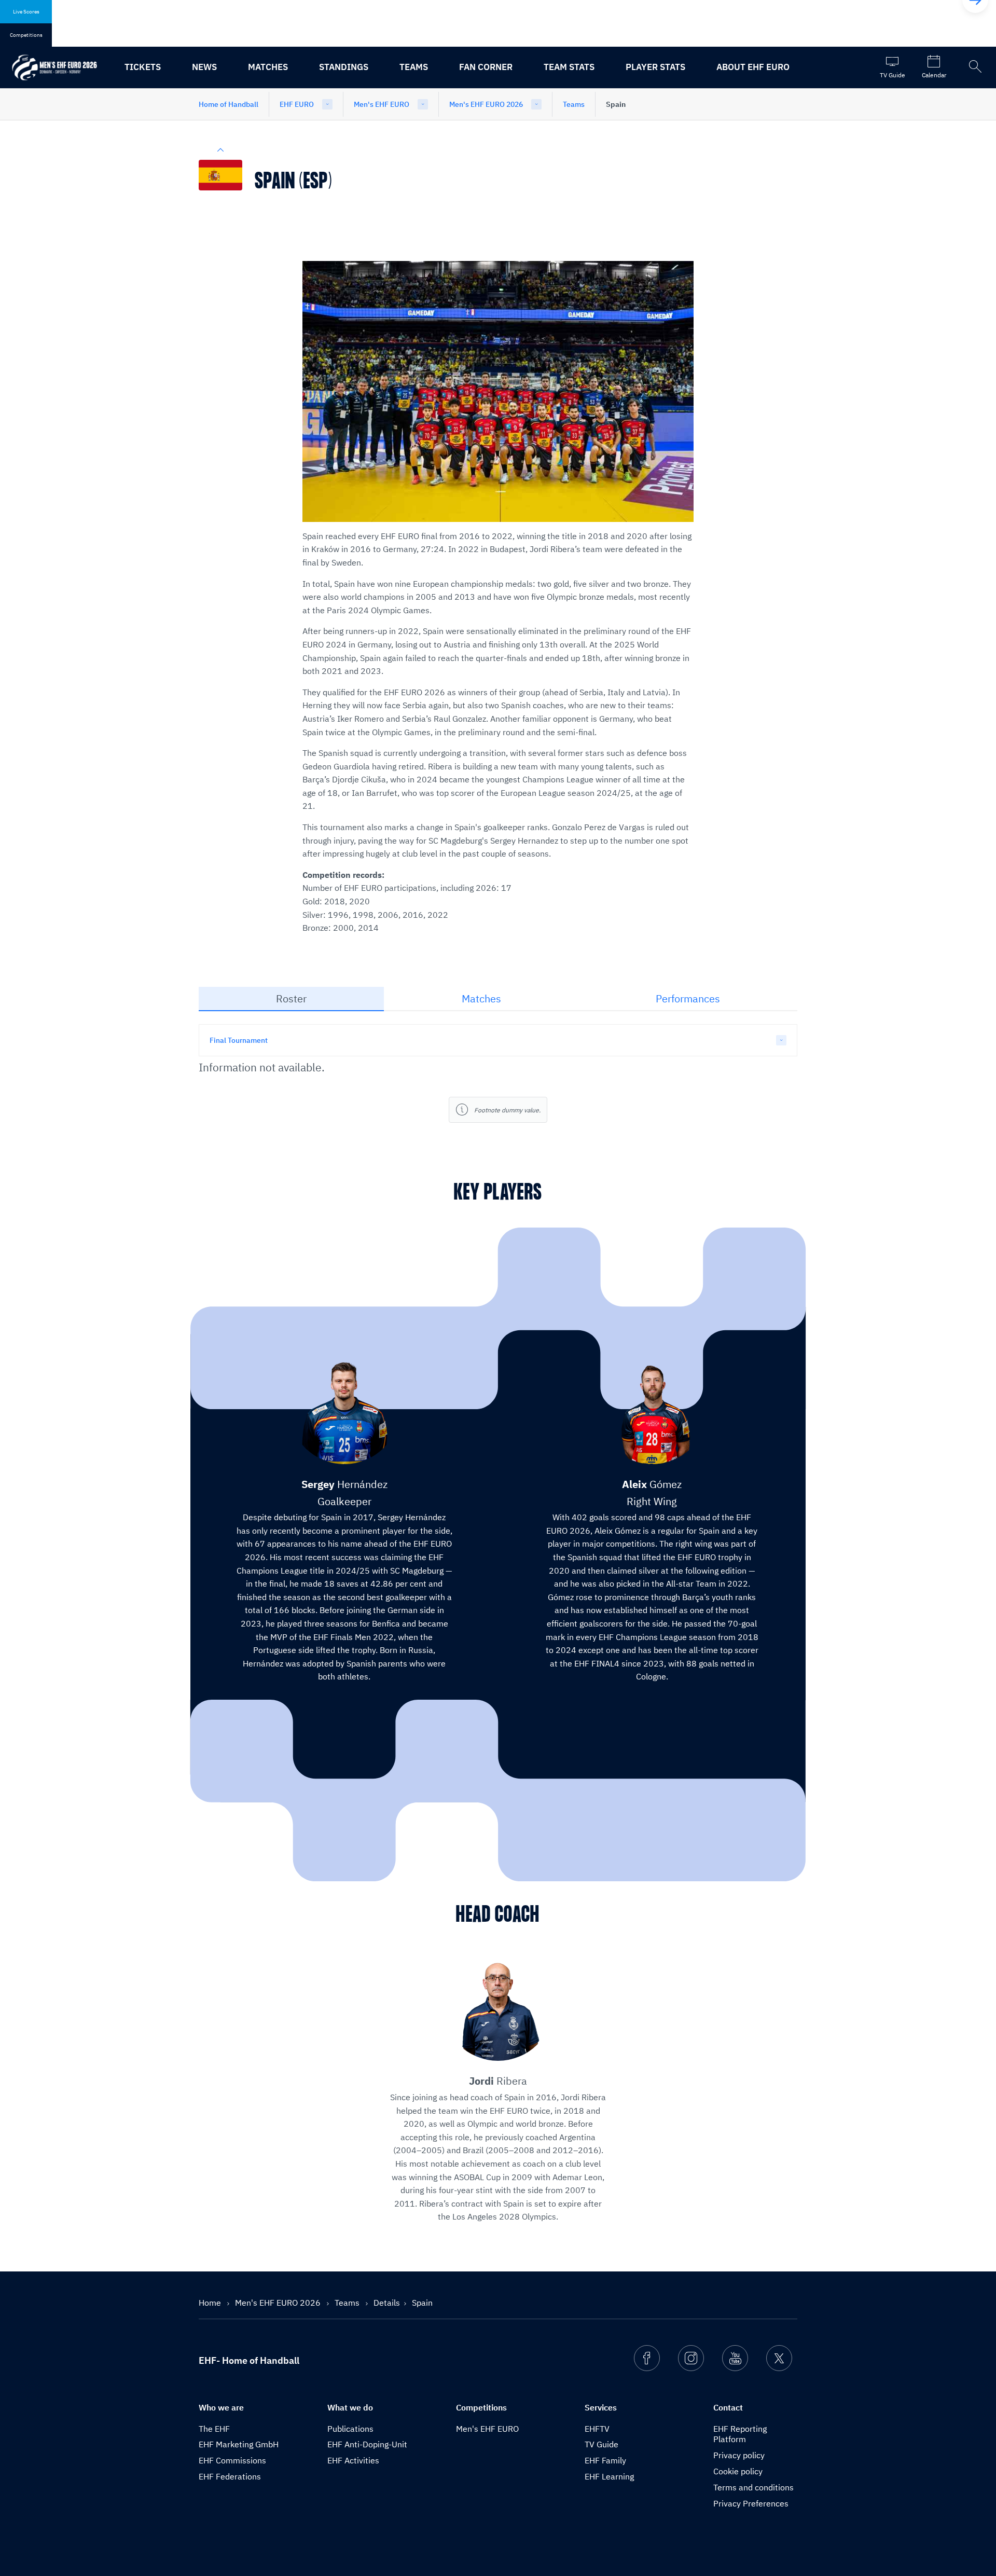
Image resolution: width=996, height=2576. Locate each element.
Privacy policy (739, 2455)
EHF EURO (297, 104)
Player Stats (655, 67)
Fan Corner (486, 67)
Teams (414, 67)
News (204, 67)
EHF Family (605, 2460)
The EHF (214, 2429)
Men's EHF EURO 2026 (486, 104)
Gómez (652, 1484)
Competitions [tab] (26, 35)
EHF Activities (353, 2460)
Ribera (498, 2081)
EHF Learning (609, 2476)
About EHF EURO (753, 67)
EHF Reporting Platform (740, 2434)
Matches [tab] (481, 998)
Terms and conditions (753, 2487)
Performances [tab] (688, 998)
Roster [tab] (291, 998)
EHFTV (597, 2429)
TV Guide (601, 2444)
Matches (268, 67)
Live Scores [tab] (26, 12)
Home (211, 2303)
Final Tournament (239, 1040)
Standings (344, 67)
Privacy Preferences (751, 2503)
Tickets (143, 67)
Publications (350, 2429)
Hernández (344, 1484)
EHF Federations (230, 2476)
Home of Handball (229, 104)
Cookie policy (738, 2471)
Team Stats (569, 67)
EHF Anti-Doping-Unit (367, 2444)
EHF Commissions (232, 2460)
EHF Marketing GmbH (239, 2444)
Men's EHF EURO (382, 104)
